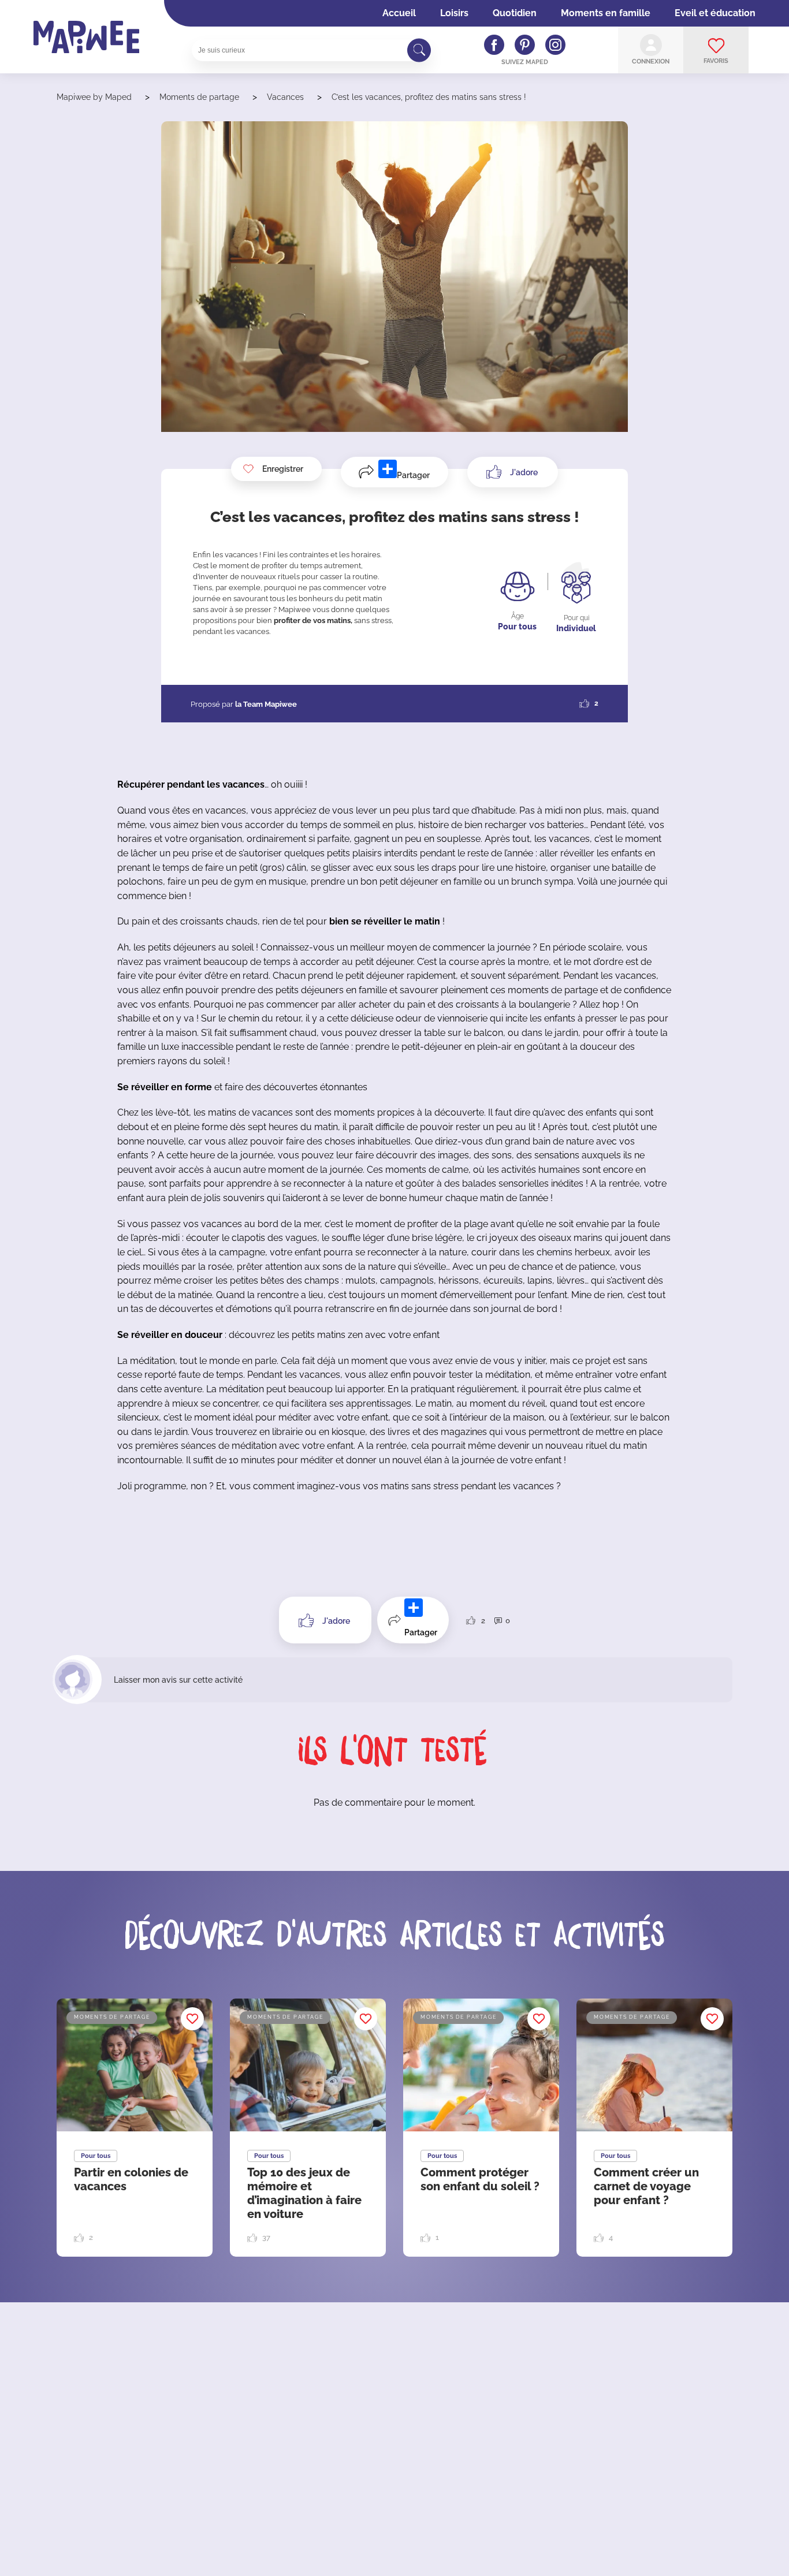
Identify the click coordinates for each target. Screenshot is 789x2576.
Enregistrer (283, 469)
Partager (413, 475)
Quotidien (515, 13)
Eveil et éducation (715, 13)
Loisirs (454, 13)
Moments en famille (606, 13)
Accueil (399, 13)
